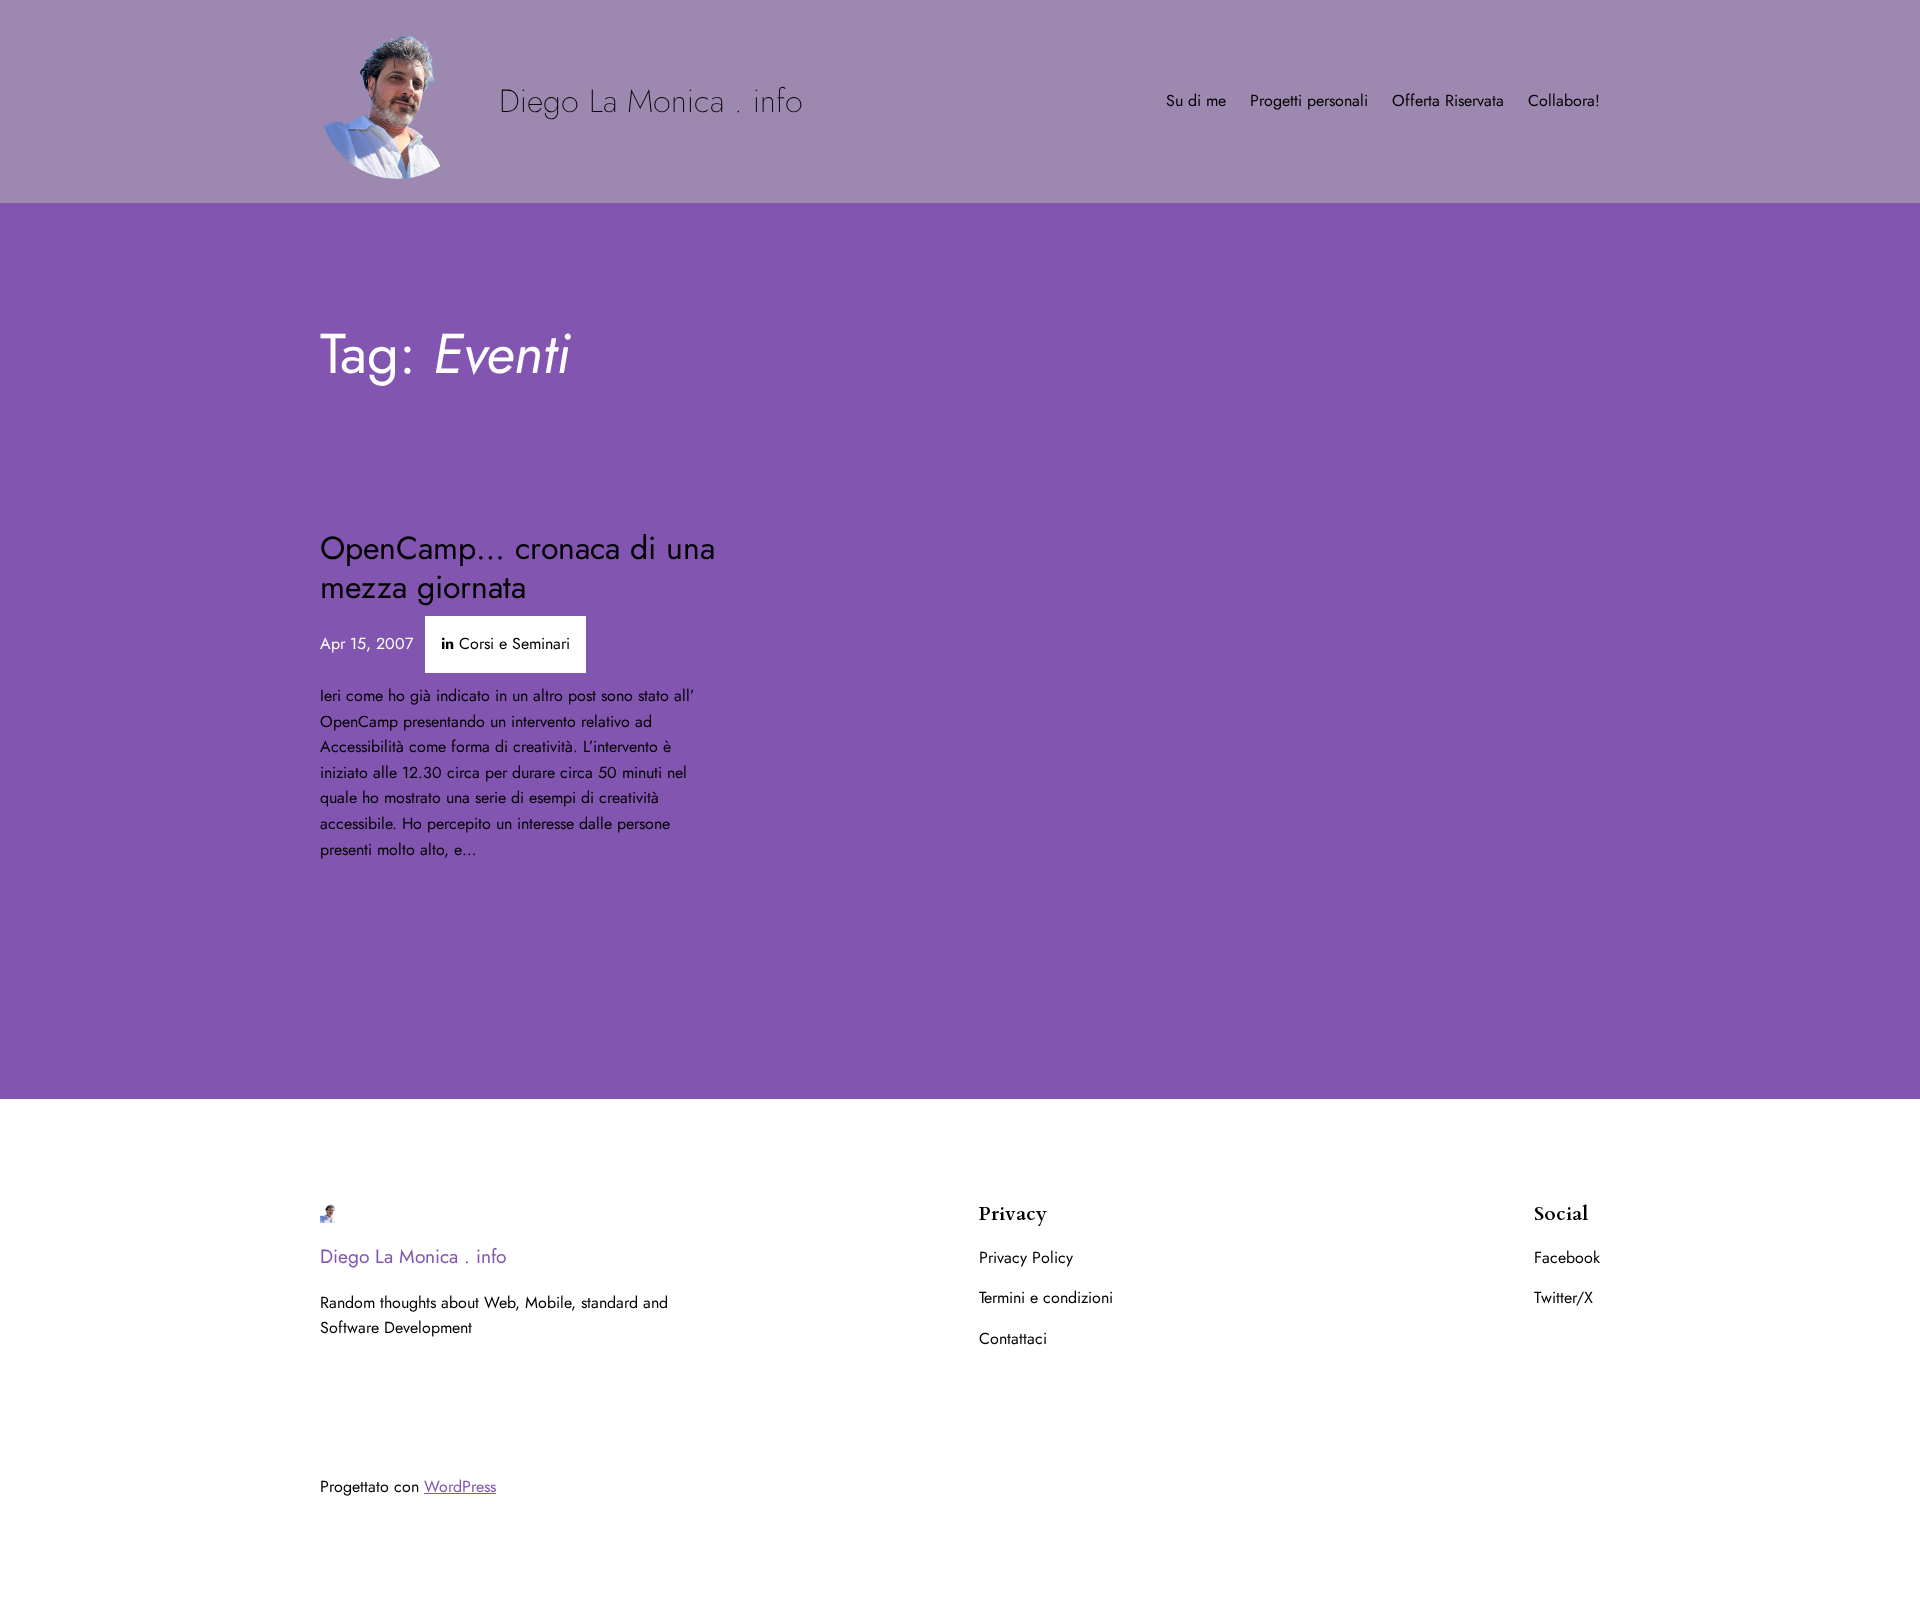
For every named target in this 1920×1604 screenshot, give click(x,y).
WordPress (460, 1486)
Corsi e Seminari (514, 643)
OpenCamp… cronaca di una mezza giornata (517, 567)
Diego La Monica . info (651, 101)
